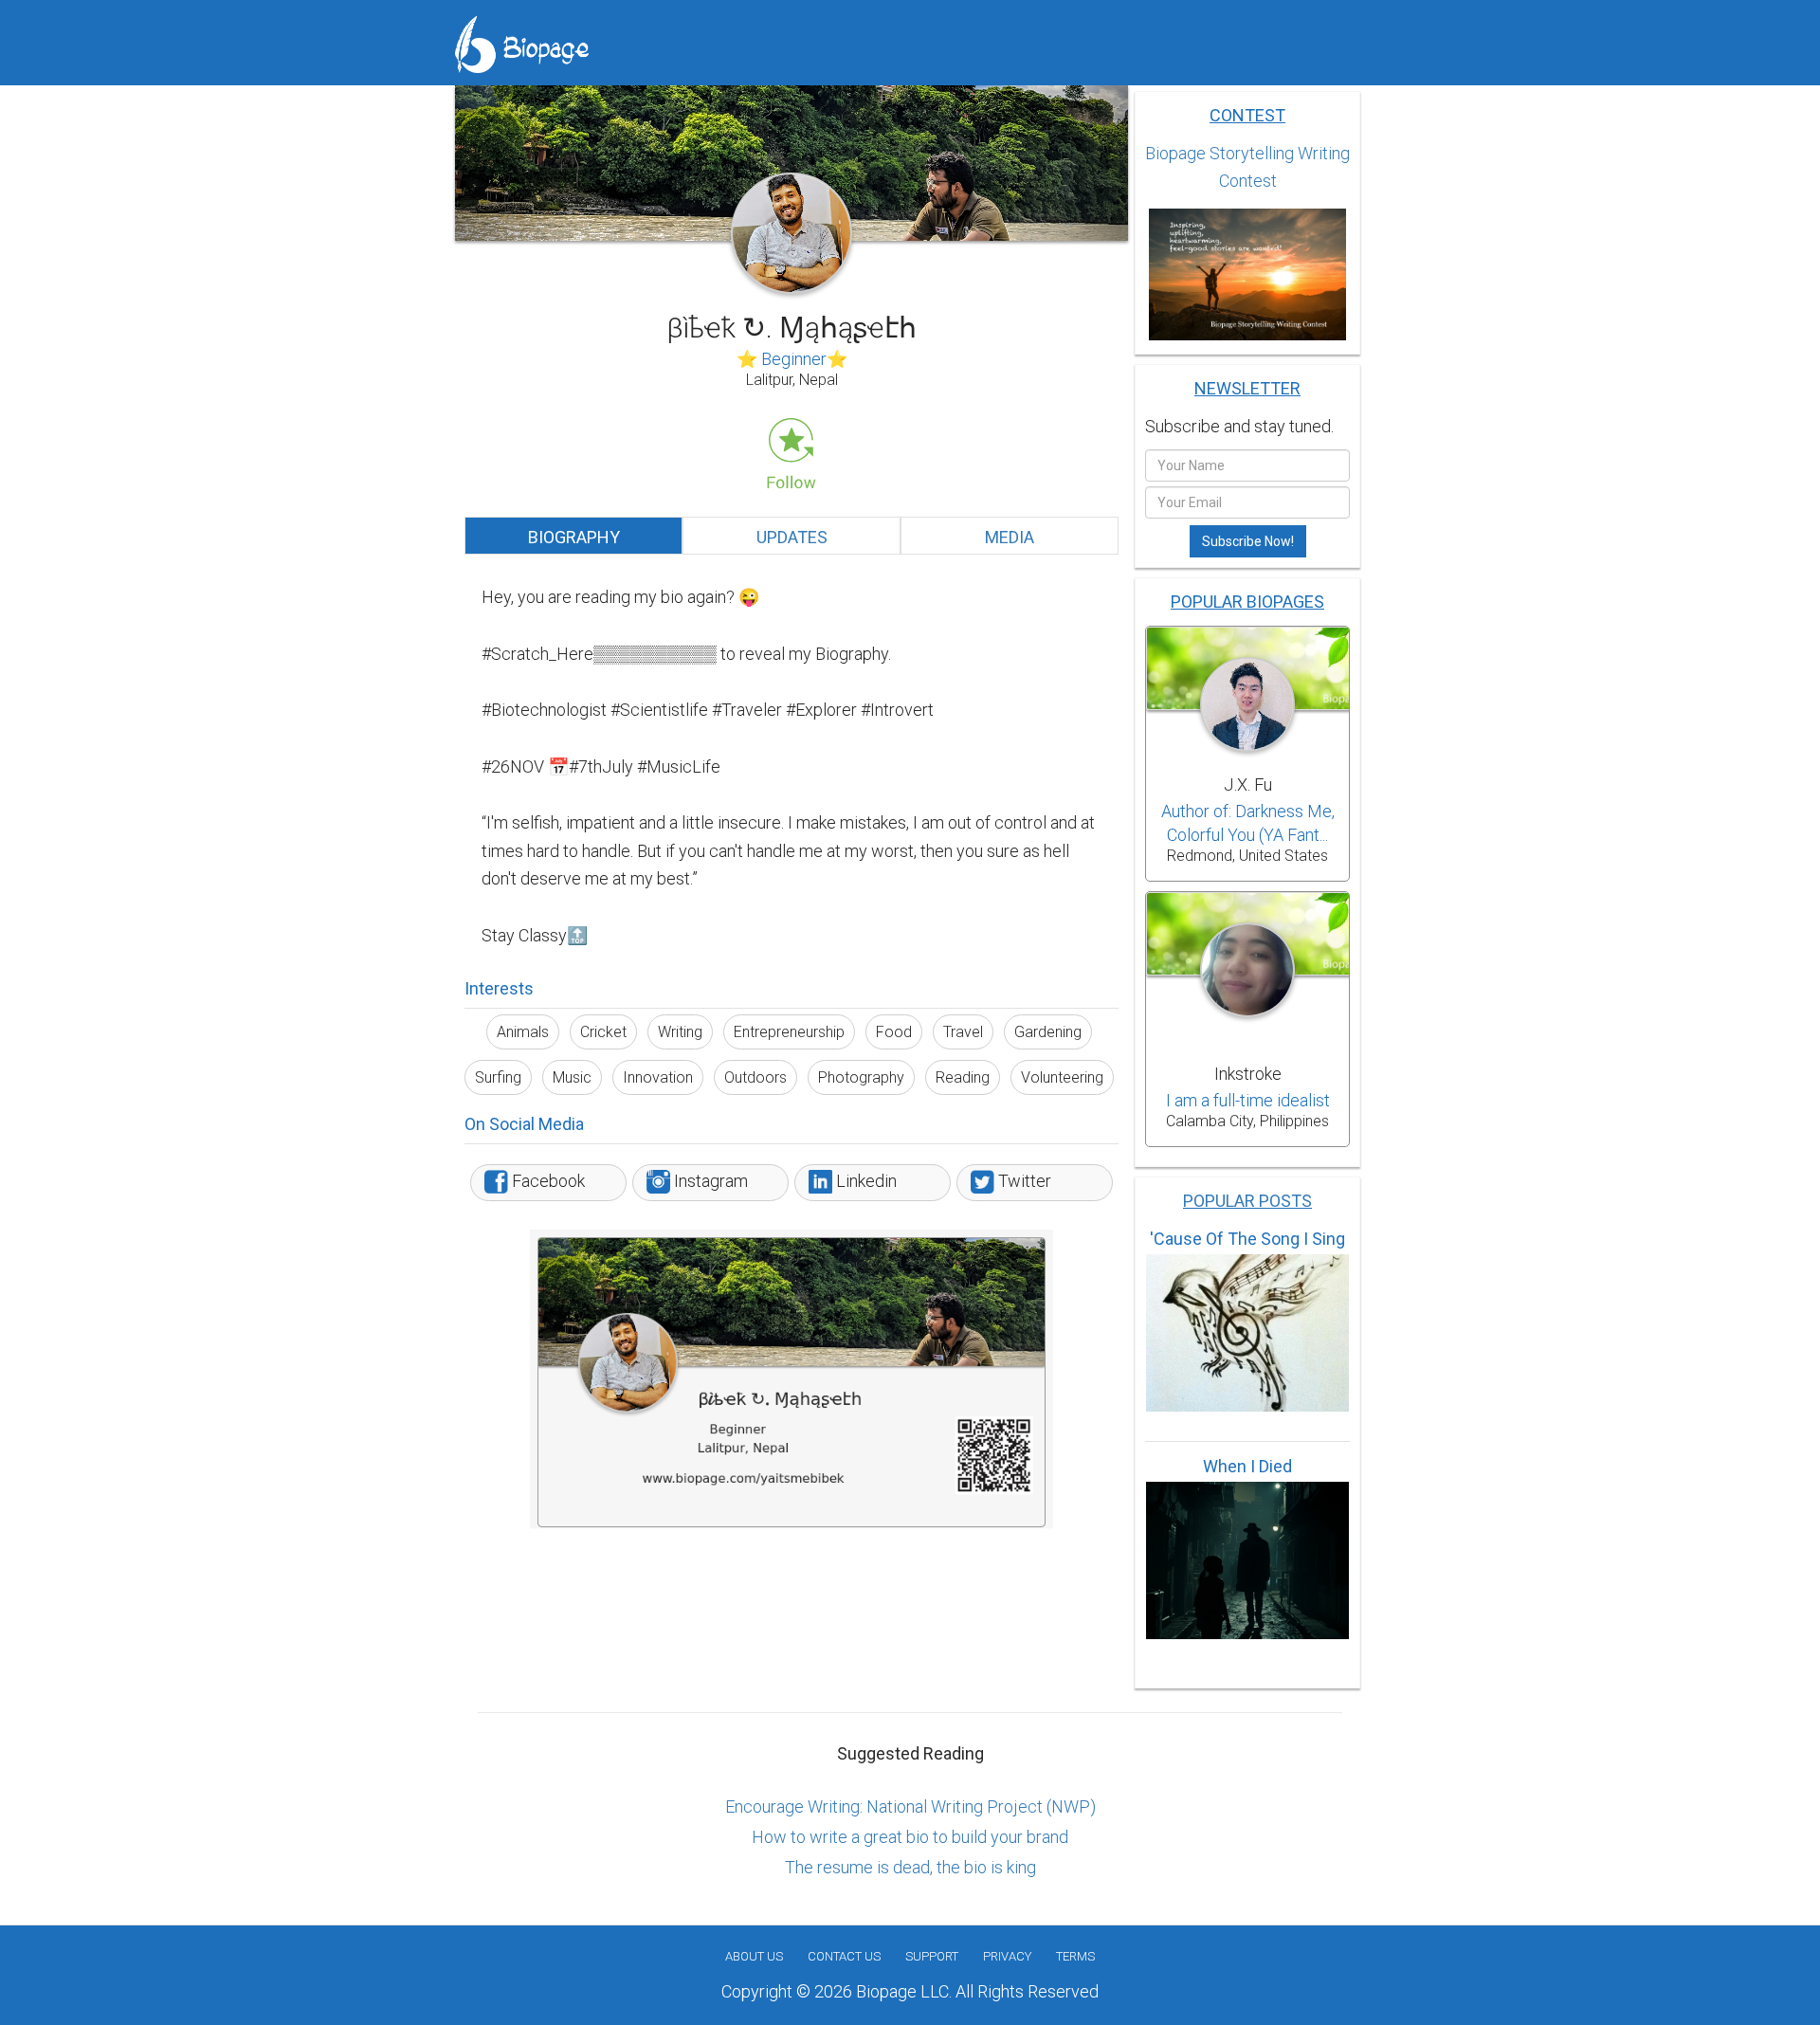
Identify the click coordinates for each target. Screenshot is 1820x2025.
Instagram (709, 1181)
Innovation (658, 1077)
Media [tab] (1010, 537)
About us (754, 1956)
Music (572, 1077)
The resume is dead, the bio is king (910, 1867)
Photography (861, 1077)
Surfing (498, 1077)
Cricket (603, 1032)
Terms (1075, 1956)
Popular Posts (1247, 1201)
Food (894, 1032)
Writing (680, 1032)
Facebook (546, 1181)
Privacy (1007, 1956)
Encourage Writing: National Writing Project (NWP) (910, 1806)
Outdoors (755, 1077)
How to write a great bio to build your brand (910, 1837)
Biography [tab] (574, 537)
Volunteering (1062, 1077)
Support (932, 1956)
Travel (963, 1032)
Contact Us (844, 1956)
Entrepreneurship (789, 1032)
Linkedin (864, 1181)
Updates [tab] (792, 537)
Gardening (1048, 1032)
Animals (523, 1032)
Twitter (1023, 1181)
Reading (963, 1077)
